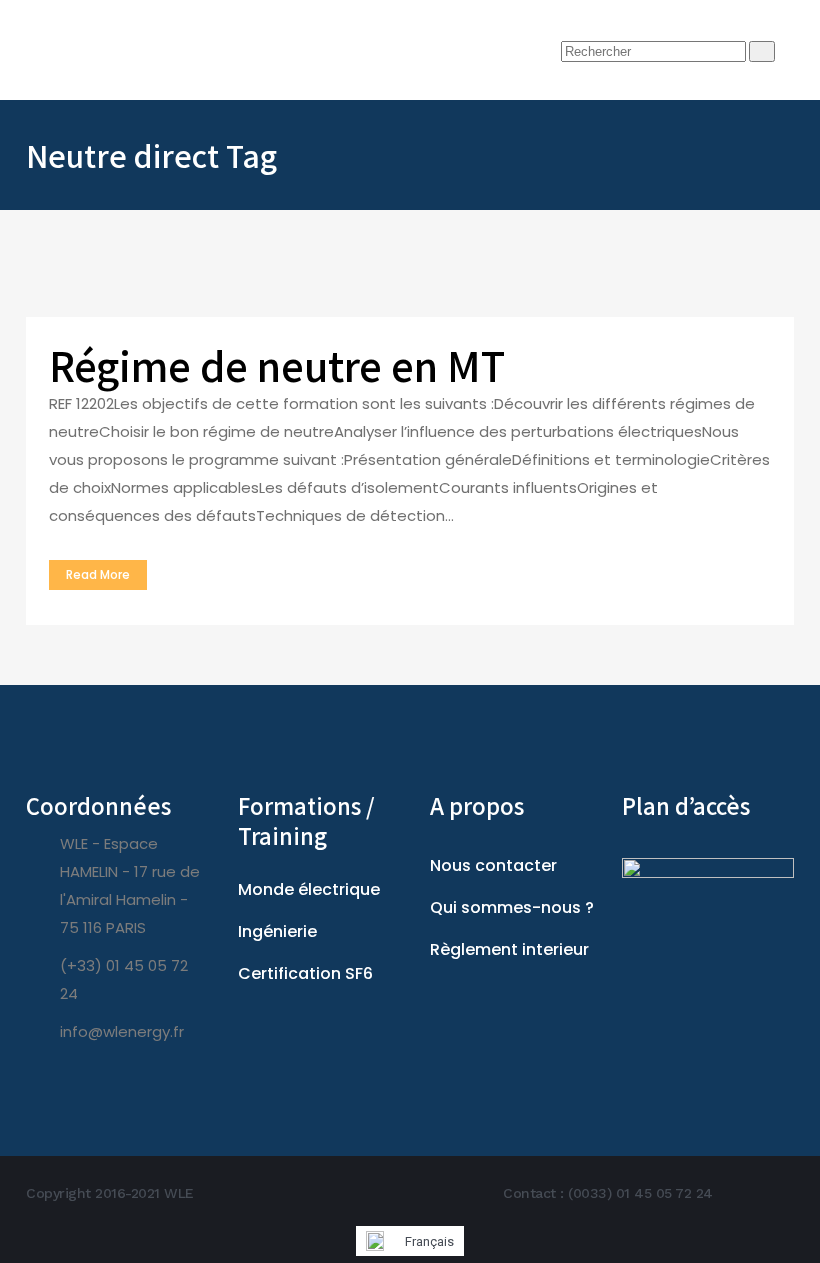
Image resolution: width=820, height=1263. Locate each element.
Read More (98, 574)
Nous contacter (493, 865)
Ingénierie (277, 931)
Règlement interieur (509, 949)
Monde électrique (309, 889)
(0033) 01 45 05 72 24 (640, 1193)
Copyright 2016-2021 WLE (110, 1193)
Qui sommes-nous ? (512, 907)
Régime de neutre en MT (277, 365)
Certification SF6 (305, 973)
